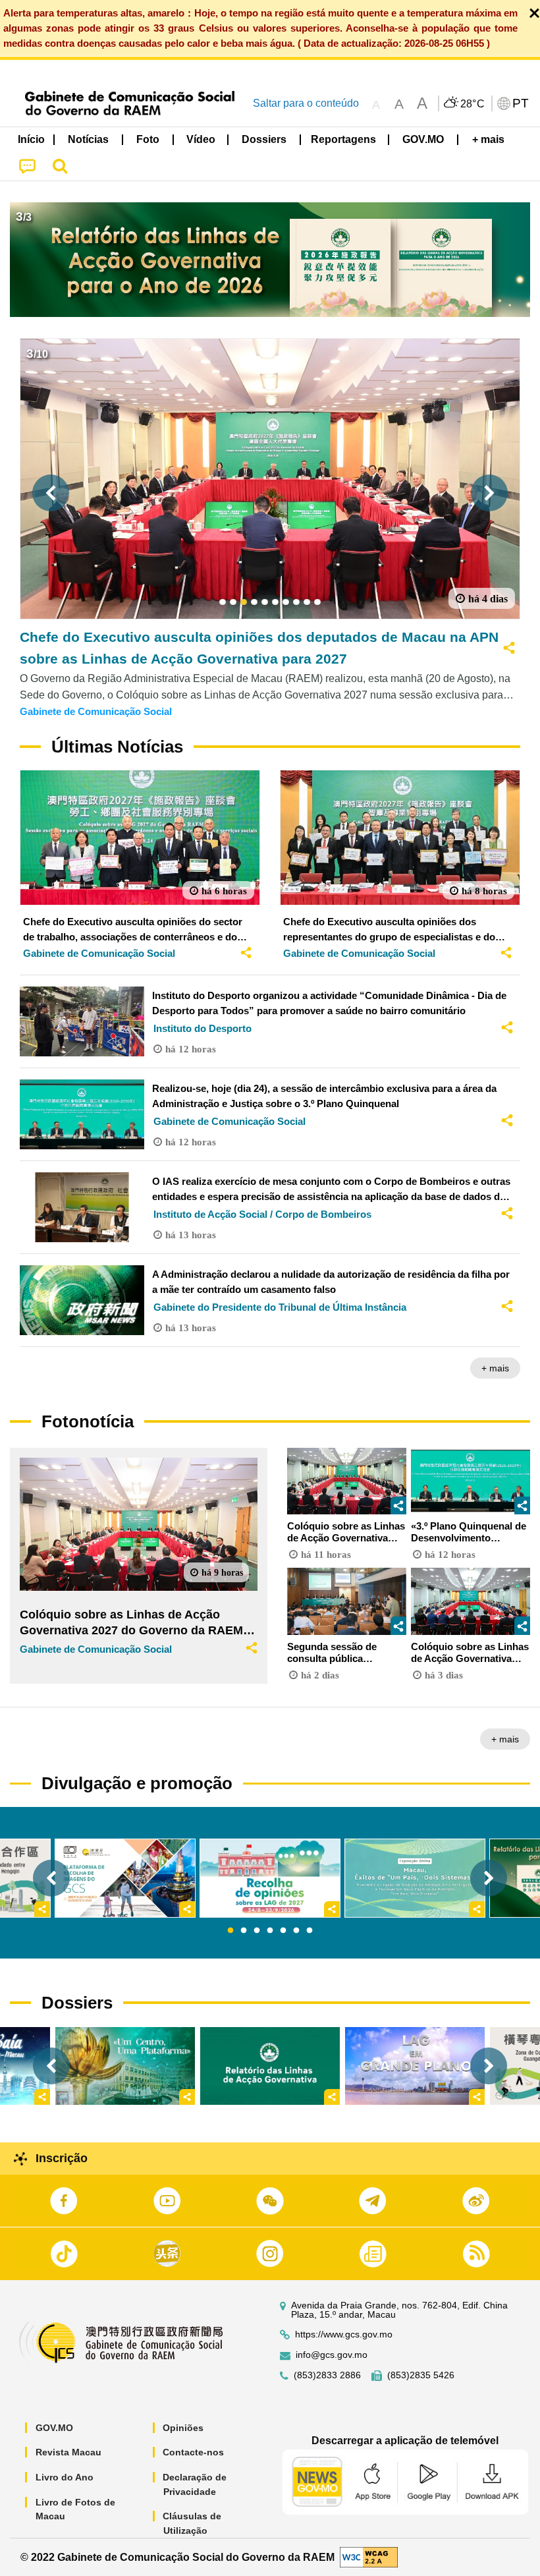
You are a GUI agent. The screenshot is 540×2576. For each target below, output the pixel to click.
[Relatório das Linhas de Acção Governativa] (270, 2066)
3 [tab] (257, 1931)
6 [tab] (296, 1931)
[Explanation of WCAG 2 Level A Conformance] (369, 2557)
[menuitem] (89, 140)
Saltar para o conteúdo (306, 103)
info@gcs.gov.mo (332, 2355)
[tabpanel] (270, 1878)
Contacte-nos (193, 2452)
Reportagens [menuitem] (343, 139)
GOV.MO (54, 2428)
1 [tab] (230, 1931)
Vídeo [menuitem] (201, 139)
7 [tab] (310, 1931)
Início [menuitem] (31, 139)
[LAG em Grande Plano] (415, 2066)
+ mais (495, 1368)
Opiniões (183, 2428)
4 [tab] (270, 1931)
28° (473, 104)
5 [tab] (283, 1931)
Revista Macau (68, 2452)
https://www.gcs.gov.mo (344, 2334)
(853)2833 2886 (327, 2375)
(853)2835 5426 (421, 2375)
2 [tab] (244, 1931)
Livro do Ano (65, 2477)
